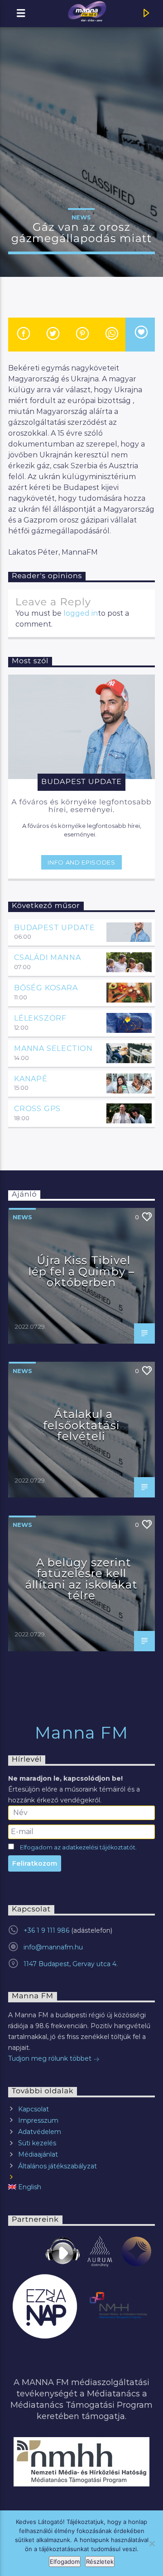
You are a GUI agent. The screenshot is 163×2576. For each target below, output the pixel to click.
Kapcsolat (34, 2109)
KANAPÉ (31, 1079)
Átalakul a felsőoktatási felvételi (81, 1425)
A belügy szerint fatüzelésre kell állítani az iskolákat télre (81, 1579)
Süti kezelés (37, 2143)
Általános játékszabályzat (58, 2166)
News (81, 217)
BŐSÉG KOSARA (46, 988)
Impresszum (38, 2120)
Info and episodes (81, 862)
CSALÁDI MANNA (47, 958)
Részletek (100, 2562)
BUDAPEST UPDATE (55, 928)
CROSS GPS (37, 1109)
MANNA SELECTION (53, 1048)
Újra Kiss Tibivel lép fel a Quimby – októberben (81, 1271)
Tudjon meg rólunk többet (51, 2058)
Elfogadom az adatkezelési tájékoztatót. (78, 1847)
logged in (81, 613)
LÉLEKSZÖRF (40, 1018)
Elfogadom (65, 2562)
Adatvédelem (40, 2132)
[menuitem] (81, 2187)
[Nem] (152, 2543)
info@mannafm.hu (53, 1947)
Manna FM (82, 1733)
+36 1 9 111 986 (46, 1930)
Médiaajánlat (38, 2154)
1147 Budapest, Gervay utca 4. (71, 1964)
